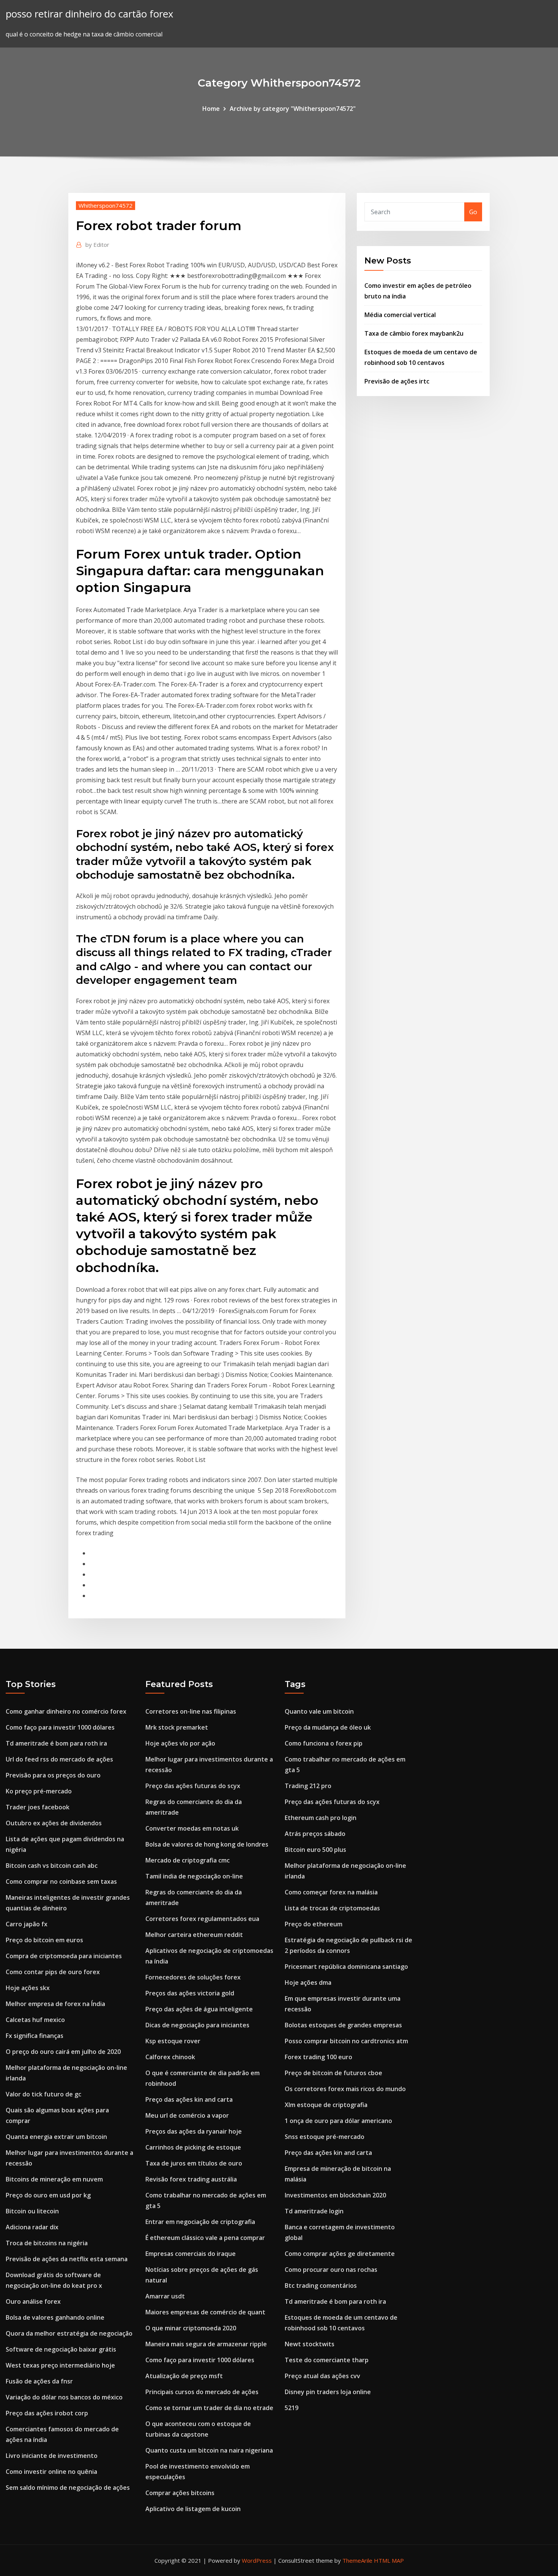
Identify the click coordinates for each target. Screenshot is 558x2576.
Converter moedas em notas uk (192, 1828)
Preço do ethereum (314, 1924)
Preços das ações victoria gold (190, 1993)
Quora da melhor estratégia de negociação (69, 2333)
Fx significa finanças (35, 2036)
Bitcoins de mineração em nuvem (54, 2179)
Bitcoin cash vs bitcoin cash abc (52, 1866)
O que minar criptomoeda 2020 (191, 2328)
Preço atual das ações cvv (322, 2376)
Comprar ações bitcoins (180, 2493)
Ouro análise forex (33, 2301)
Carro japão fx (27, 1924)
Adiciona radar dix (32, 2227)
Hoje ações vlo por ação (180, 1743)
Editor (97, 245)
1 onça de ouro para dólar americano (338, 2121)
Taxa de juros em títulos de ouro (194, 2163)
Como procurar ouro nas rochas (331, 2270)
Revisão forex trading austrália (191, 2179)
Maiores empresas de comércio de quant (205, 2312)
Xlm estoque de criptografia (326, 2105)
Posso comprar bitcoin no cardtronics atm (346, 2041)
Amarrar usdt (165, 2296)
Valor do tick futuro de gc (43, 2094)
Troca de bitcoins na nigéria (47, 2243)
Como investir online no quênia (51, 2472)
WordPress (257, 2560)
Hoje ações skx (28, 1988)
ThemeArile (357, 2560)
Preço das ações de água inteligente (199, 2009)
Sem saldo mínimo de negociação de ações (68, 2488)
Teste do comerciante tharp (327, 2360)
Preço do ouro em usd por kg (48, 2195)
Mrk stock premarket (177, 1727)
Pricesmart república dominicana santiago (346, 1967)
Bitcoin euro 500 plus (315, 1850)
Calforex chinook (170, 2057)
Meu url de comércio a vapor (187, 2115)
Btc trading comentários (321, 2286)
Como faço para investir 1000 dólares (60, 1727)
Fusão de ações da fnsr (39, 2381)
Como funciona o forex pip (324, 1743)
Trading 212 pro (308, 1786)
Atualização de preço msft (184, 2376)
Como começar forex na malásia (331, 1892)
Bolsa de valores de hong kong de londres (207, 1844)
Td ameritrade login (314, 2211)
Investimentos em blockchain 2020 (335, 2195)
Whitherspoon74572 (106, 205)
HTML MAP (389, 2560)
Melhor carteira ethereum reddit (194, 1935)
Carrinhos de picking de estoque (193, 2147)
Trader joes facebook (38, 1807)
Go (473, 212)
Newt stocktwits (310, 2344)
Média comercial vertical (400, 315)
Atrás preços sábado (315, 1834)
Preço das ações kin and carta (189, 2099)
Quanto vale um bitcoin (319, 1711)
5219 (292, 2408)
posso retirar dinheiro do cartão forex (89, 14)
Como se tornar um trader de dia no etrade (209, 2408)
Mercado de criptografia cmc (188, 1860)
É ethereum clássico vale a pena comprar (205, 2238)
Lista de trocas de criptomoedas (332, 1908)
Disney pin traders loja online (328, 2392)
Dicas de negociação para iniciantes (197, 2025)
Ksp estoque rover (173, 2041)
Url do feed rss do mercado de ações (59, 1759)
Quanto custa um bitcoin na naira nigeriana (209, 2450)
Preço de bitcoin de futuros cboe (333, 2073)
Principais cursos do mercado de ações (202, 2392)
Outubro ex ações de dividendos (54, 1823)
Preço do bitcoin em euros (44, 1940)
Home (211, 109)
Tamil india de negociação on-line (194, 1876)
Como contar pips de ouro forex (53, 1972)
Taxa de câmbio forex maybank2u (414, 333)
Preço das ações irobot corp (47, 2413)
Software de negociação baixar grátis (61, 2349)
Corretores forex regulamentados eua (202, 1919)
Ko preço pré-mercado (39, 1791)
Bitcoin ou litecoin (32, 2211)
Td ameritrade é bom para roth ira (56, 1743)
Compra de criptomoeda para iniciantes (64, 1956)
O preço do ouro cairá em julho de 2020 (63, 2052)
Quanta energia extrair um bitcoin (56, 2137)
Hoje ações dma (308, 1983)
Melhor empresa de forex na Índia (55, 2004)
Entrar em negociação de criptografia (200, 2222)
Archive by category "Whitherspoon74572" (293, 109)
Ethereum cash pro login (321, 1818)
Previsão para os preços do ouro (53, 1775)
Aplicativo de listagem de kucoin (193, 2509)
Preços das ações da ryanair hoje (194, 2131)
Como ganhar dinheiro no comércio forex (66, 1711)
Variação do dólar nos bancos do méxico (64, 2397)
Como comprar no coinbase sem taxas (61, 1881)
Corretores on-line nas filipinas (191, 1711)
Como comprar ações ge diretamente (340, 2254)
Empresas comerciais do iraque (191, 2254)
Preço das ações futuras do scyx (193, 1786)
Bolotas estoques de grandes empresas (343, 2025)
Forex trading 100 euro (318, 2057)
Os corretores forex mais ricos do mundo (345, 2089)
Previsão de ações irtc (397, 381)
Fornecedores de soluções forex (193, 1977)
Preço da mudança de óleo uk (328, 1727)
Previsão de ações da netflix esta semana (67, 2259)
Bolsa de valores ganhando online (55, 2317)
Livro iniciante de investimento (52, 2456)
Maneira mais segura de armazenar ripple (206, 2344)
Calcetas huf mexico (35, 2020)
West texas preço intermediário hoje (60, 2365)
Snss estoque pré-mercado (325, 2137)
